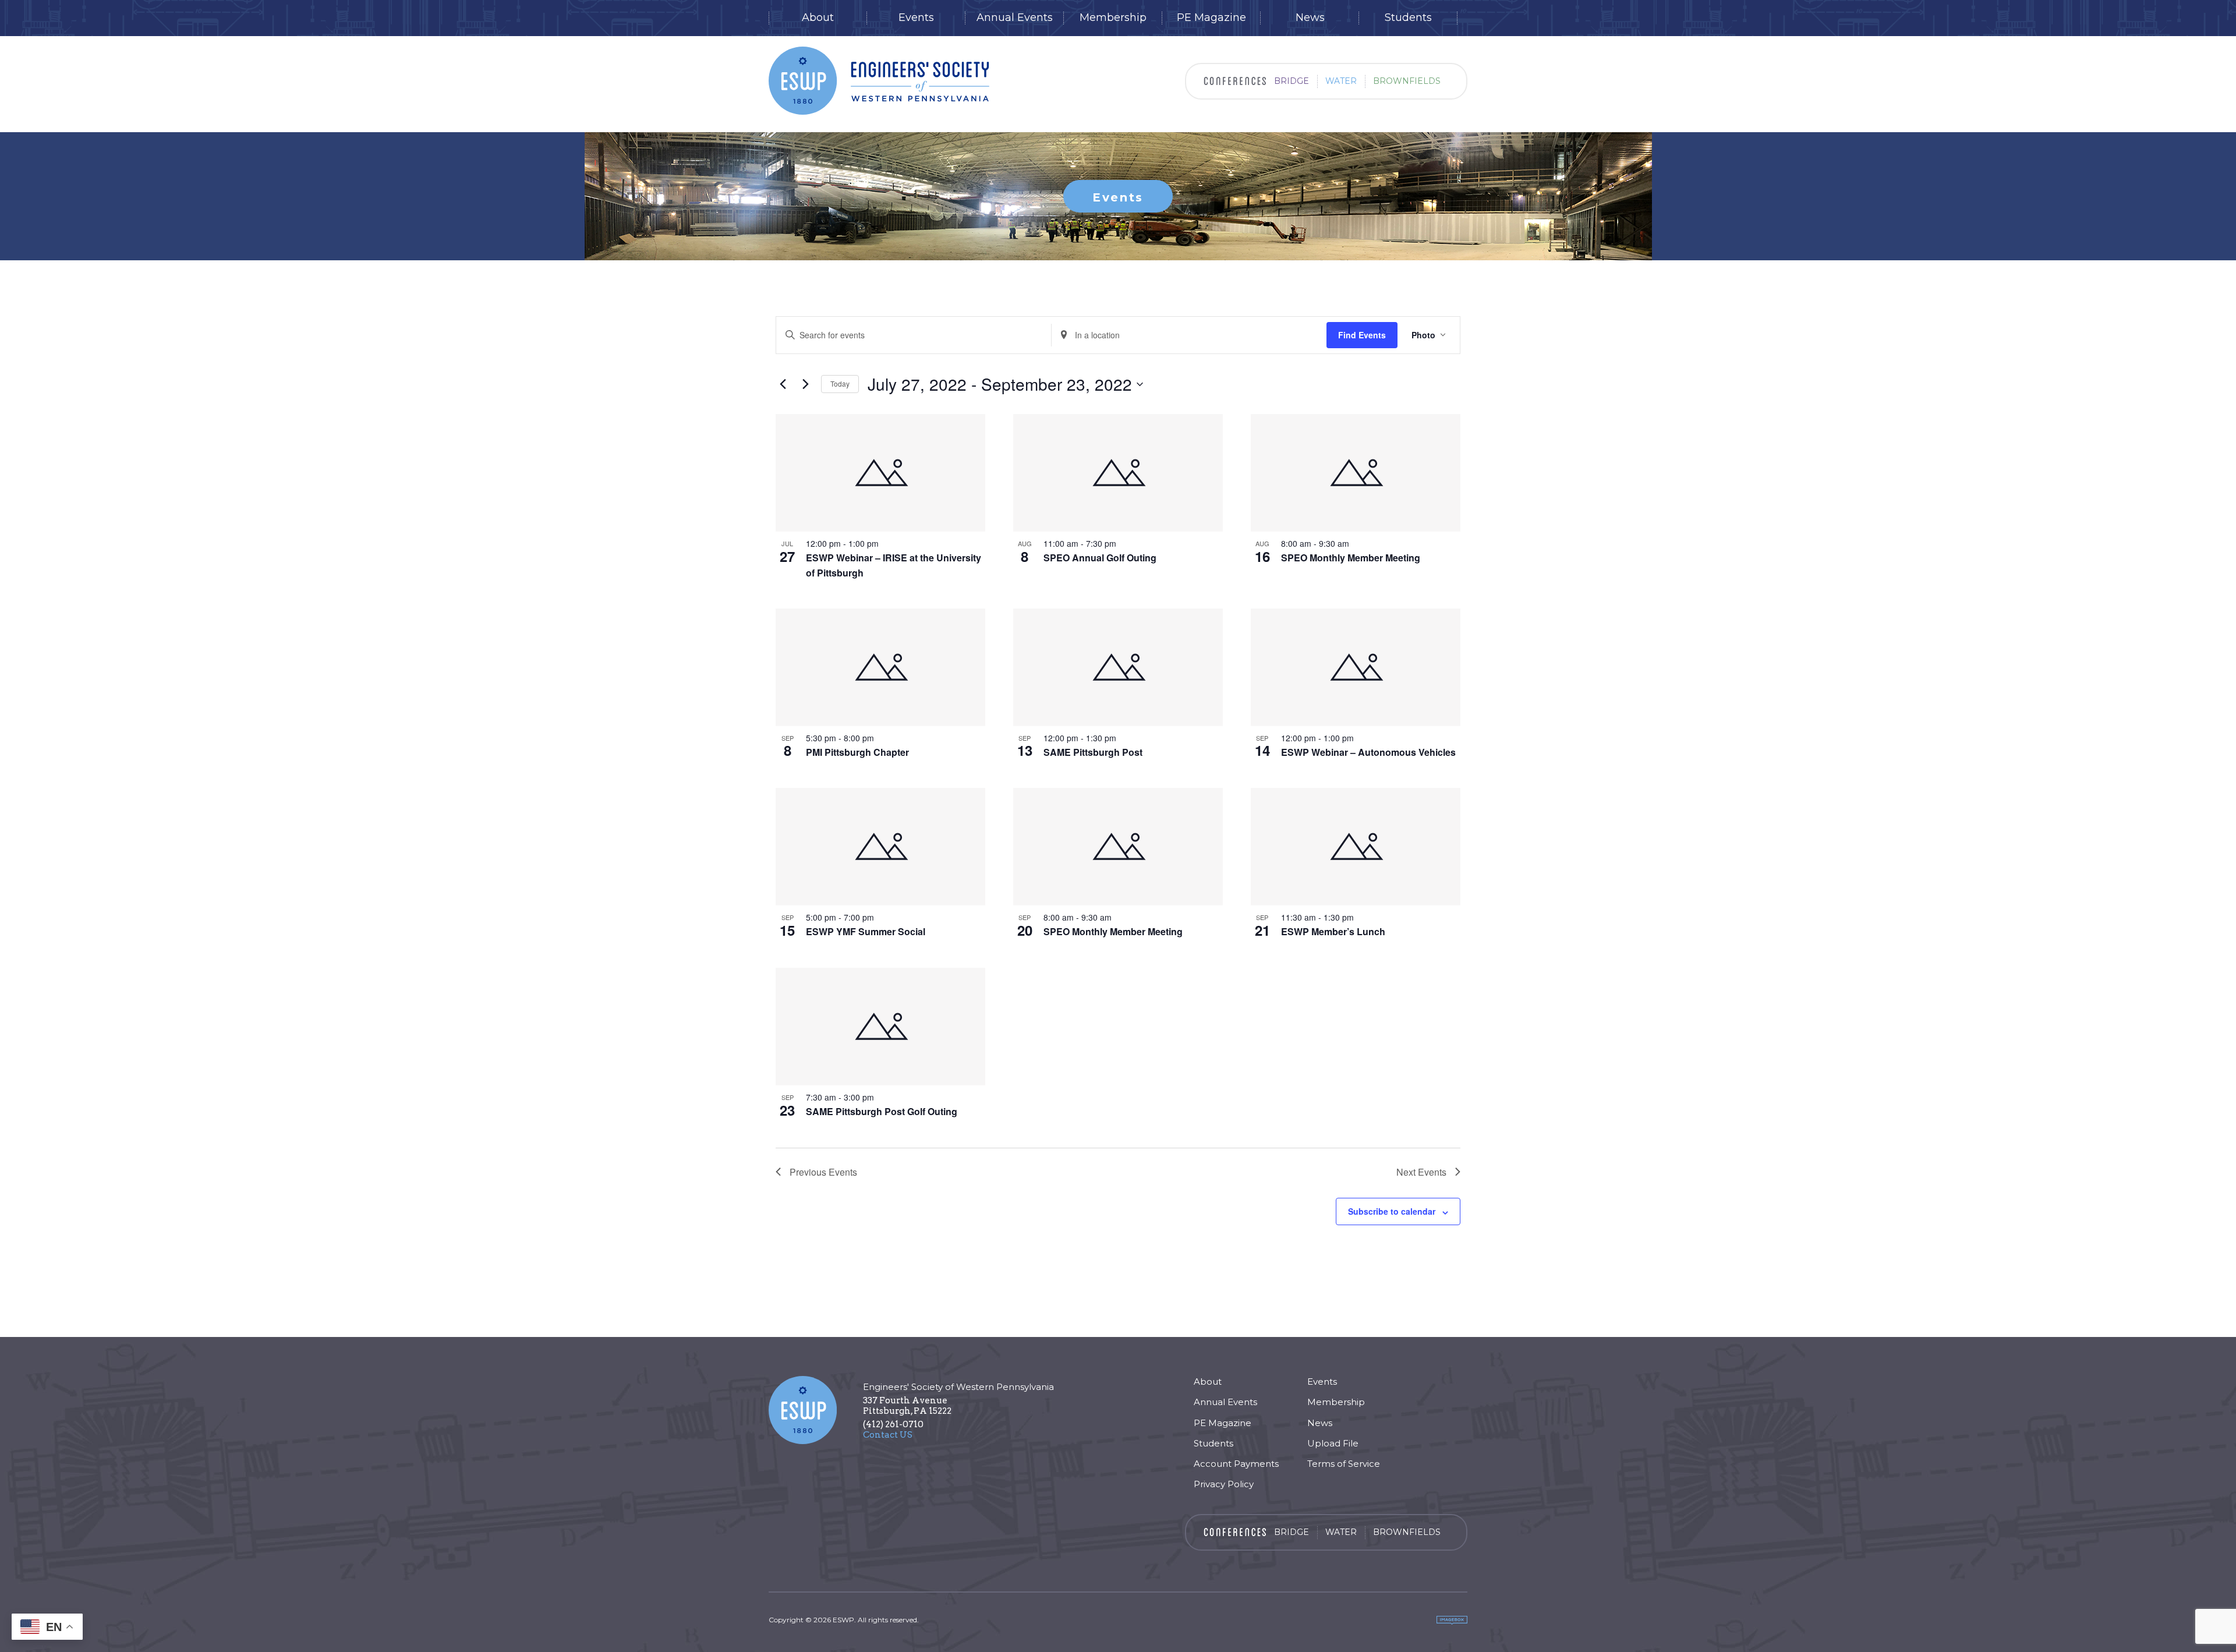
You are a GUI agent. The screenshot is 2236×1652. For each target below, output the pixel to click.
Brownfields (1407, 81)
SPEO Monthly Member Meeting (1351, 558)
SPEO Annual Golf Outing (1100, 558)
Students (1408, 18)
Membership (1113, 18)
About (818, 18)
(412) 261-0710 (893, 1424)
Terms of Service (1344, 1464)
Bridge (1292, 81)
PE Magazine (1211, 18)
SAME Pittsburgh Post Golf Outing (882, 1111)
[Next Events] (805, 384)
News (1310, 18)
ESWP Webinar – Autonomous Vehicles (1368, 752)
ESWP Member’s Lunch (1333, 931)
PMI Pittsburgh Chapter (857, 752)
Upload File (1333, 1443)
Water (1341, 81)
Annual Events (1015, 18)
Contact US (888, 1435)
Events (916, 18)
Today (840, 383)
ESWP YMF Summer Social (866, 931)
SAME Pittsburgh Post (1093, 752)
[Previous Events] (783, 384)
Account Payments (1236, 1464)
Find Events (1362, 335)
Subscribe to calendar (1392, 1211)
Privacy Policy (1224, 1484)
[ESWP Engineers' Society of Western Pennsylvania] (879, 81)
